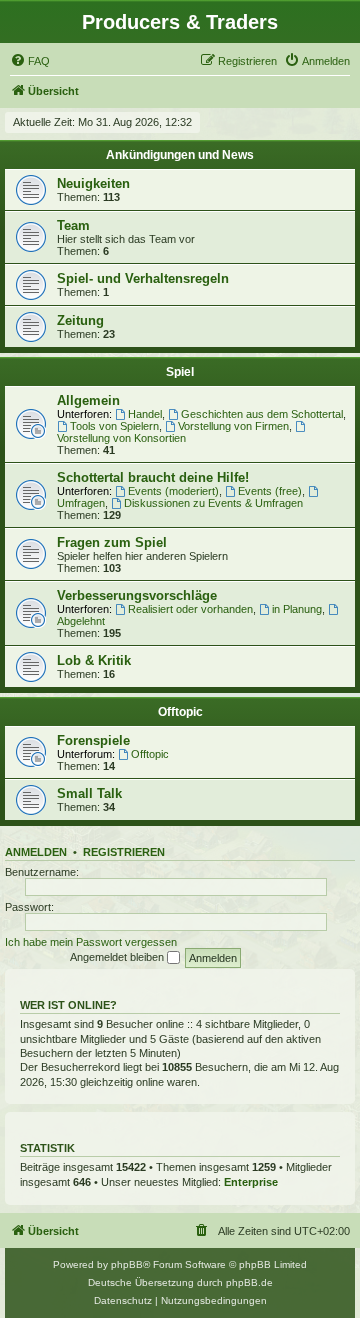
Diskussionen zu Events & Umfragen (213, 503)
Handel (145, 414)
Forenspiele (93, 740)
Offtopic (180, 712)
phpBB (127, 1264)
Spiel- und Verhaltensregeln (143, 278)
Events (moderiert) (173, 491)
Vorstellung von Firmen (233, 426)
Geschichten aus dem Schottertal (262, 414)
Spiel (180, 372)
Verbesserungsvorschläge (137, 595)
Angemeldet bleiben (118, 957)
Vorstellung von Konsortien (121, 438)
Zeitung (80, 320)
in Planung (297, 609)
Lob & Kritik (94, 660)
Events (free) (270, 491)
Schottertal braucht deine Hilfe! (153, 477)
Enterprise (251, 1182)
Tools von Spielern (114, 426)
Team (73, 225)
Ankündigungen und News (180, 155)
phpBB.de (249, 1282)
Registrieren (124, 852)
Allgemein (88, 400)
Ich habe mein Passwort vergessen (91, 942)
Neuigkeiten (93, 183)
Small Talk (89, 793)
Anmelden (36, 852)
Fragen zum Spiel (112, 542)
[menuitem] (30, 61)
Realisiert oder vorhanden (190, 609)
